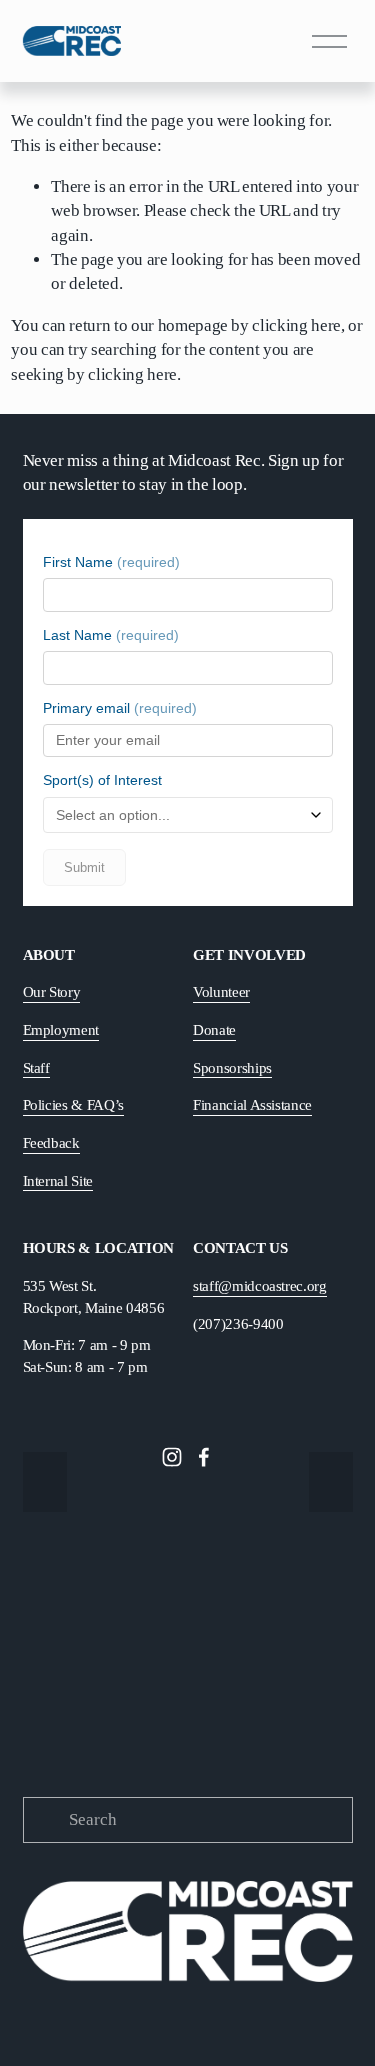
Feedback (51, 1142)
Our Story (52, 991)
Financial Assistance (252, 1104)
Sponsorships (232, 1067)
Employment (61, 1029)
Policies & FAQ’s (73, 1104)
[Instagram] (172, 1457)
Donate (214, 1029)
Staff (36, 1067)
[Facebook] (204, 1457)
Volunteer (221, 991)
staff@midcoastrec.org (260, 1285)
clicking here (296, 325)
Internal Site (58, 1180)
